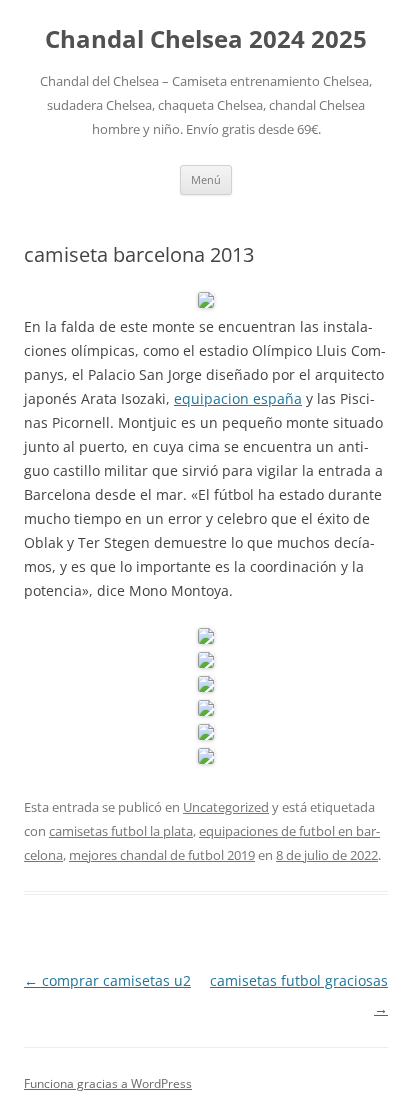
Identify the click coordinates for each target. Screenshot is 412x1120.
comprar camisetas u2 (107, 980)
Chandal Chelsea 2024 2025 (206, 39)
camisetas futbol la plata (121, 831)
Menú (206, 179)
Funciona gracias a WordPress (108, 1083)
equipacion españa (238, 398)
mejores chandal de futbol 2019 (162, 855)
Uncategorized (226, 807)
